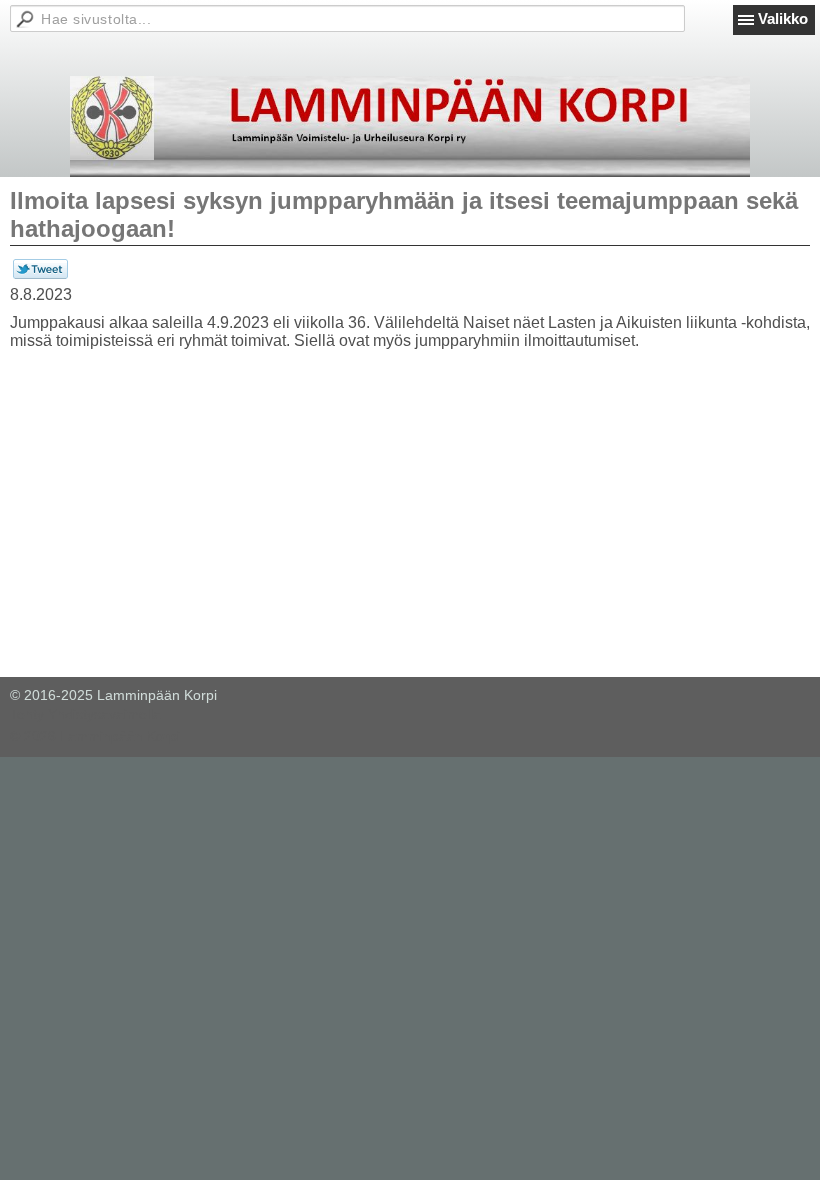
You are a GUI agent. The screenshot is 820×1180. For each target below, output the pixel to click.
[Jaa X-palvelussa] (40, 274)
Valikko (783, 18)
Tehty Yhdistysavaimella (85, 714)
